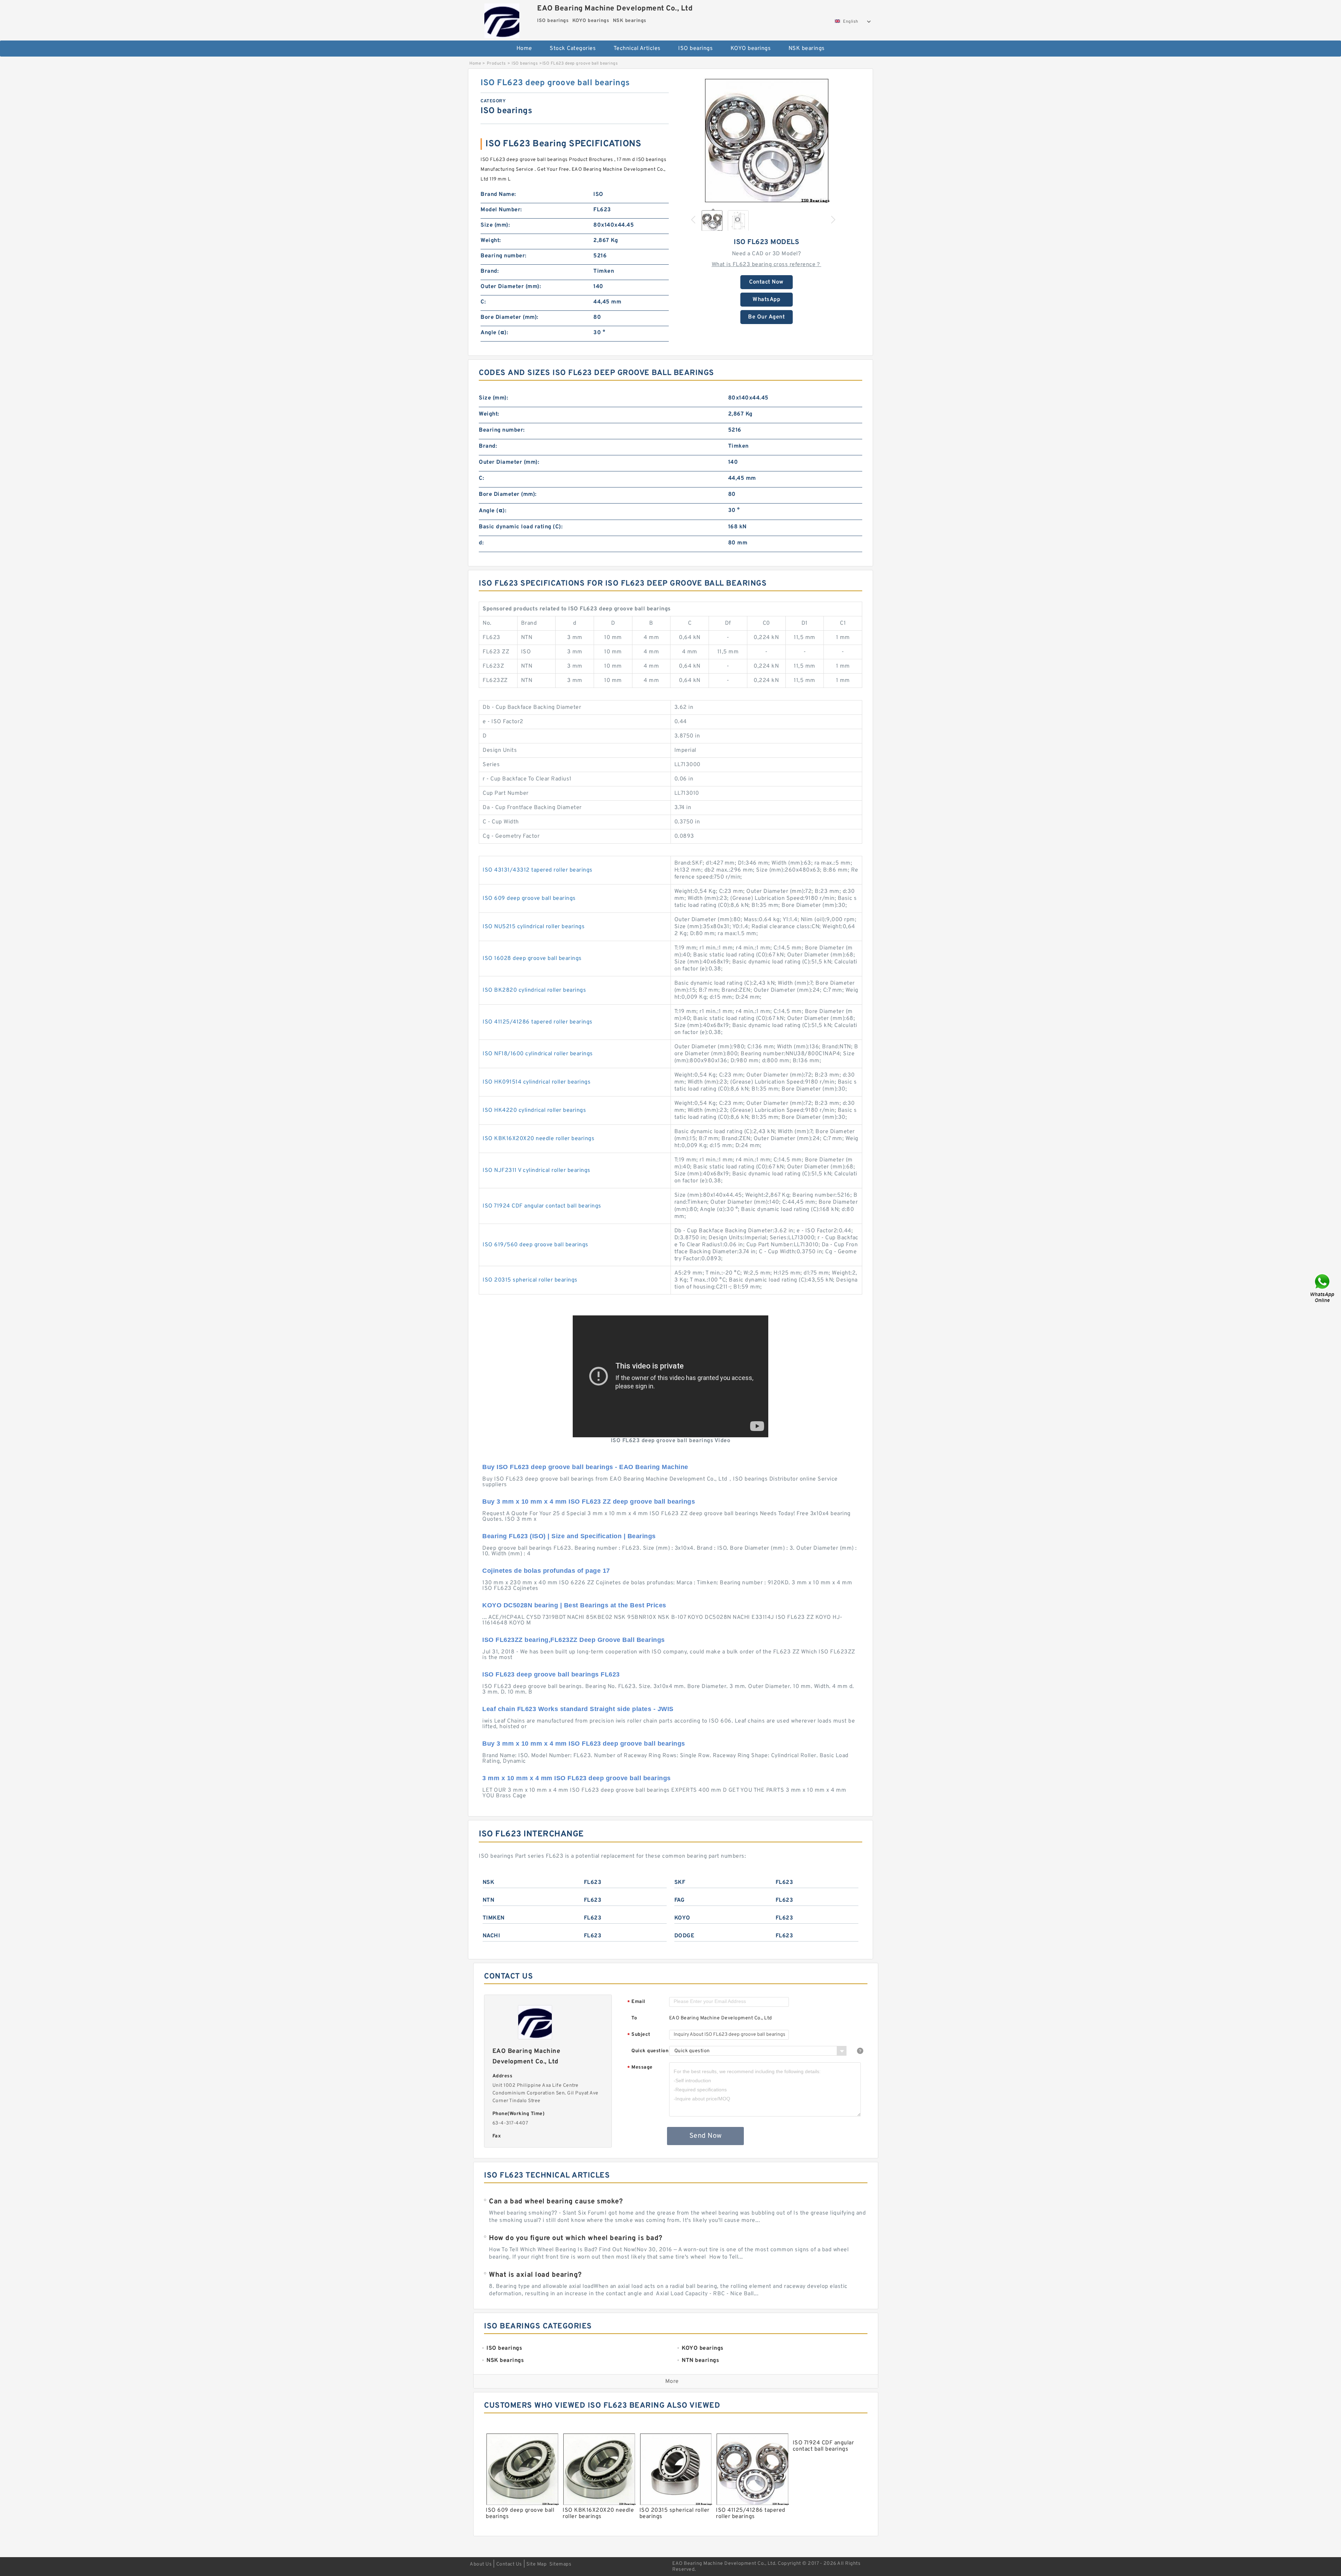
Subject (639, 2035)
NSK (489, 1883)
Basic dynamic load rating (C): (521, 527)
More (672, 2381)
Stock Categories (573, 49)
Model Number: (501, 210)
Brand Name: (498, 195)
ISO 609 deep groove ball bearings (529, 898)
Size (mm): (495, 225)
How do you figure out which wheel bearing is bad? (576, 2238)
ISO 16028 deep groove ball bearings (532, 959)
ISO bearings (695, 49)
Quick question (650, 2051)
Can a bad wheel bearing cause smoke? (556, 2202)
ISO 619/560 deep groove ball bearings (536, 1245)
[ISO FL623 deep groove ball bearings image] (767, 140)
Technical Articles (637, 49)
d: (481, 543)
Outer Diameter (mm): (511, 287)
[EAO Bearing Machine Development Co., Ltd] (502, 19)
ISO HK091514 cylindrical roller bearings (537, 1082)
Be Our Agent (766, 317)
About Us (481, 2564)
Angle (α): (494, 333)
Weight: (491, 241)
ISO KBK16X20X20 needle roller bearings (538, 1139)
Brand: (490, 271)
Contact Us (509, 2564)
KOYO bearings (751, 49)
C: (483, 302)
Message (640, 2068)
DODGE (684, 1936)
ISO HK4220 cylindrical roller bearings (534, 1110)
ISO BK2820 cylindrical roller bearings (534, 990)
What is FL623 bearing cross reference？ (767, 265)
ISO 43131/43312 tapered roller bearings (538, 870)
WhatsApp (766, 300)
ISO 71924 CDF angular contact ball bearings (542, 1206)
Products (496, 64)
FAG (680, 1900)
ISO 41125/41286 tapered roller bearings (538, 1022)
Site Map (536, 2564)
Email (636, 2002)
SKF (680, 1883)
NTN (489, 1900)
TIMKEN (494, 1918)
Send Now (706, 2136)
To (634, 2018)
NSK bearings (807, 49)
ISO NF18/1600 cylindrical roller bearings (538, 1054)
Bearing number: (504, 256)
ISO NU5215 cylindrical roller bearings (534, 927)
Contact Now (766, 282)
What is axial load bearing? (535, 2275)
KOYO (682, 1918)
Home (524, 49)
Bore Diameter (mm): (510, 317)
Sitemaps (560, 2564)
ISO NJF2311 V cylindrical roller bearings (537, 1170)
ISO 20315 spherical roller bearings (530, 1280)
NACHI (492, 1936)
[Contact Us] (1323, 1288)
